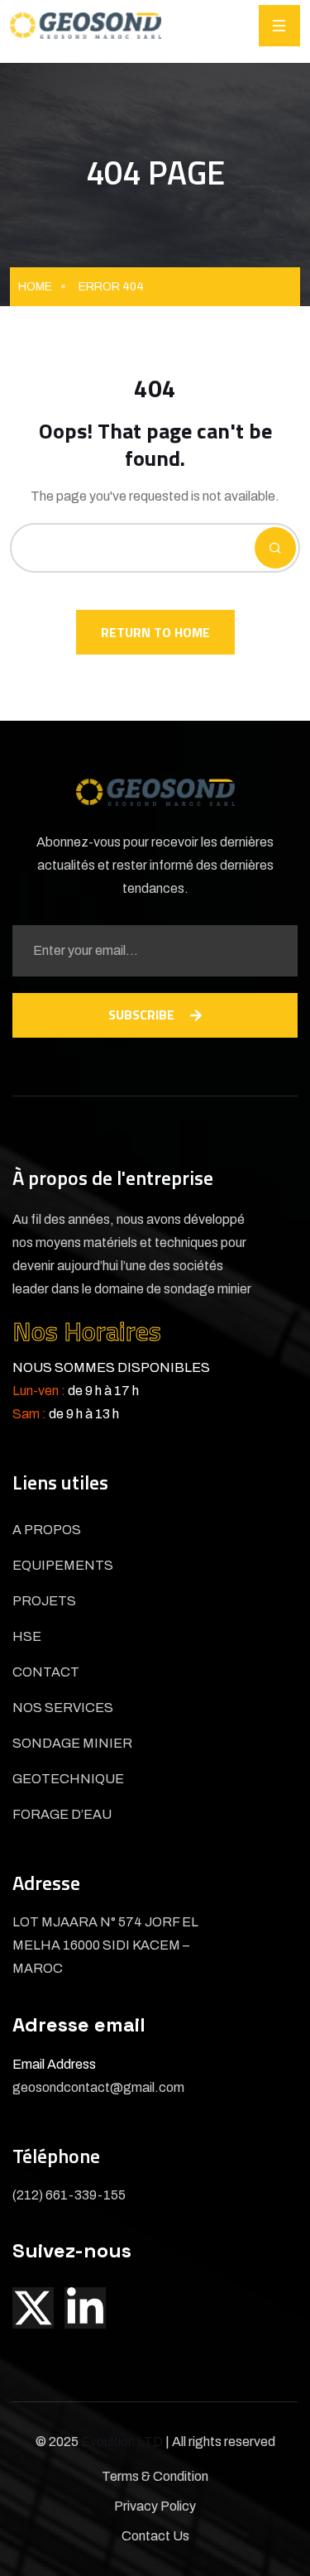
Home (35, 287)
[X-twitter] (33, 2308)
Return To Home (155, 632)
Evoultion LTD (123, 2442)
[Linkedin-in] (85, 2308)
